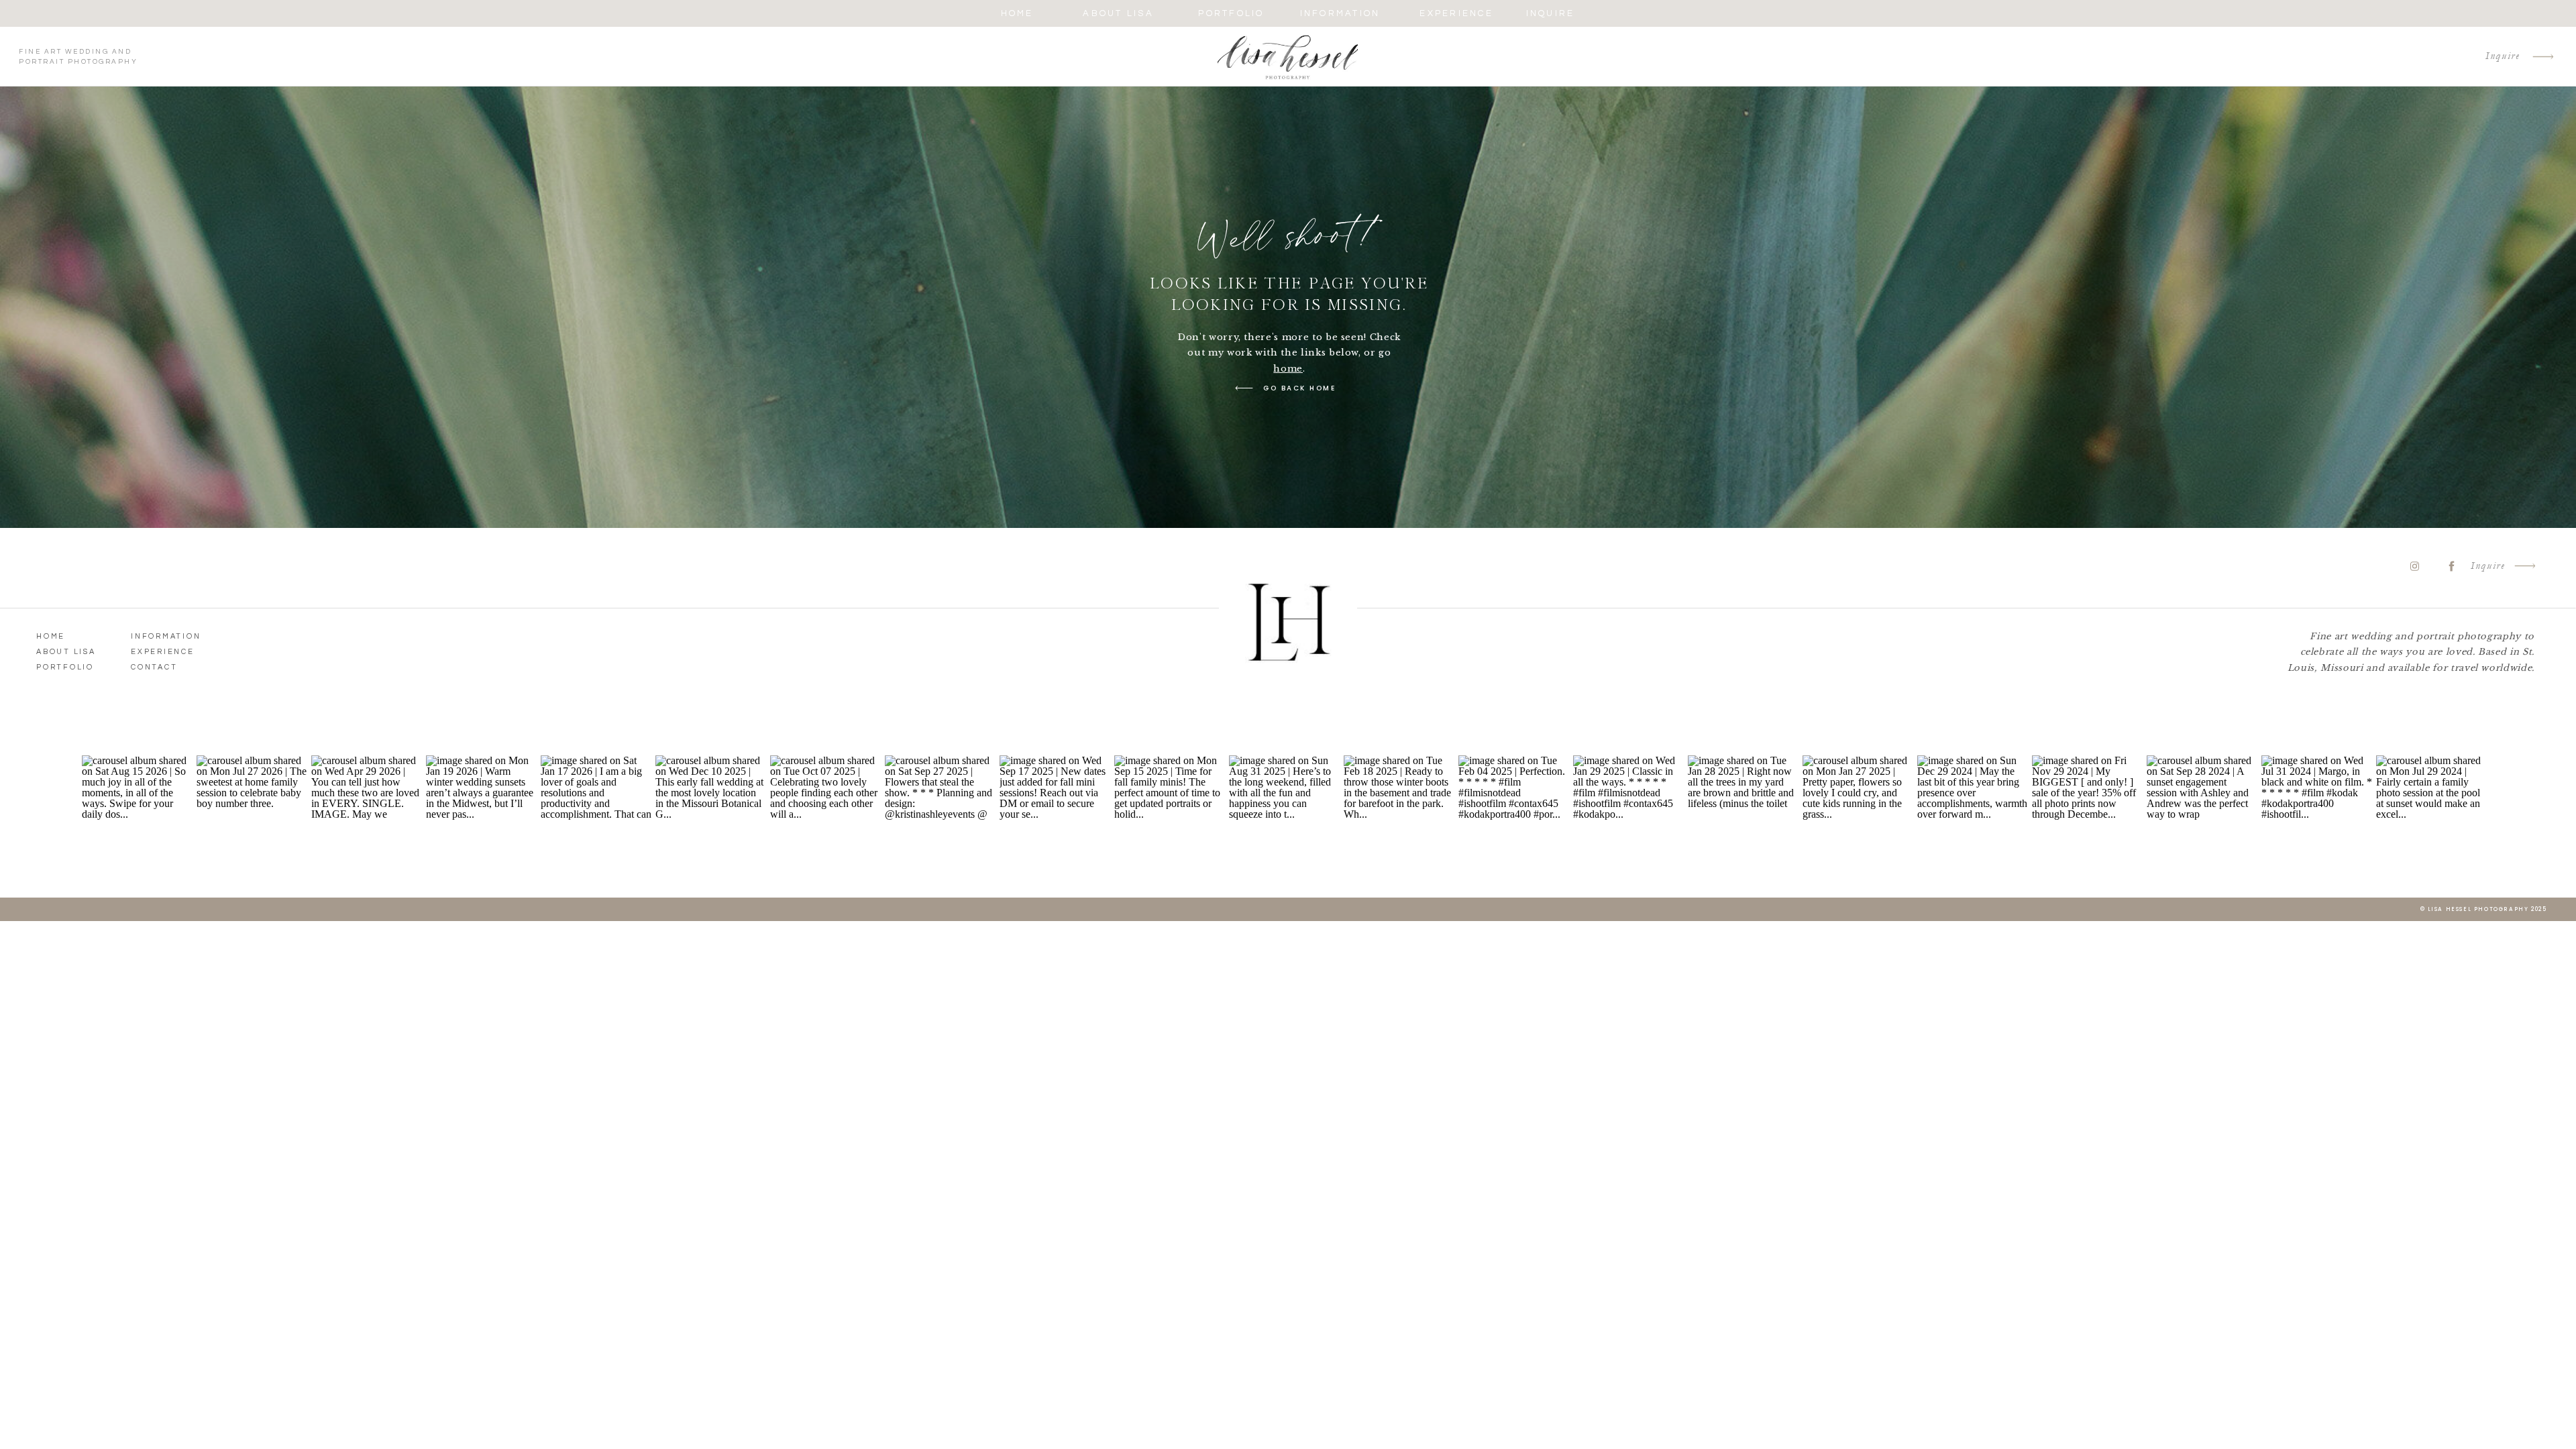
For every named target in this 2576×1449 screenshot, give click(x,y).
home (1288, 369)
